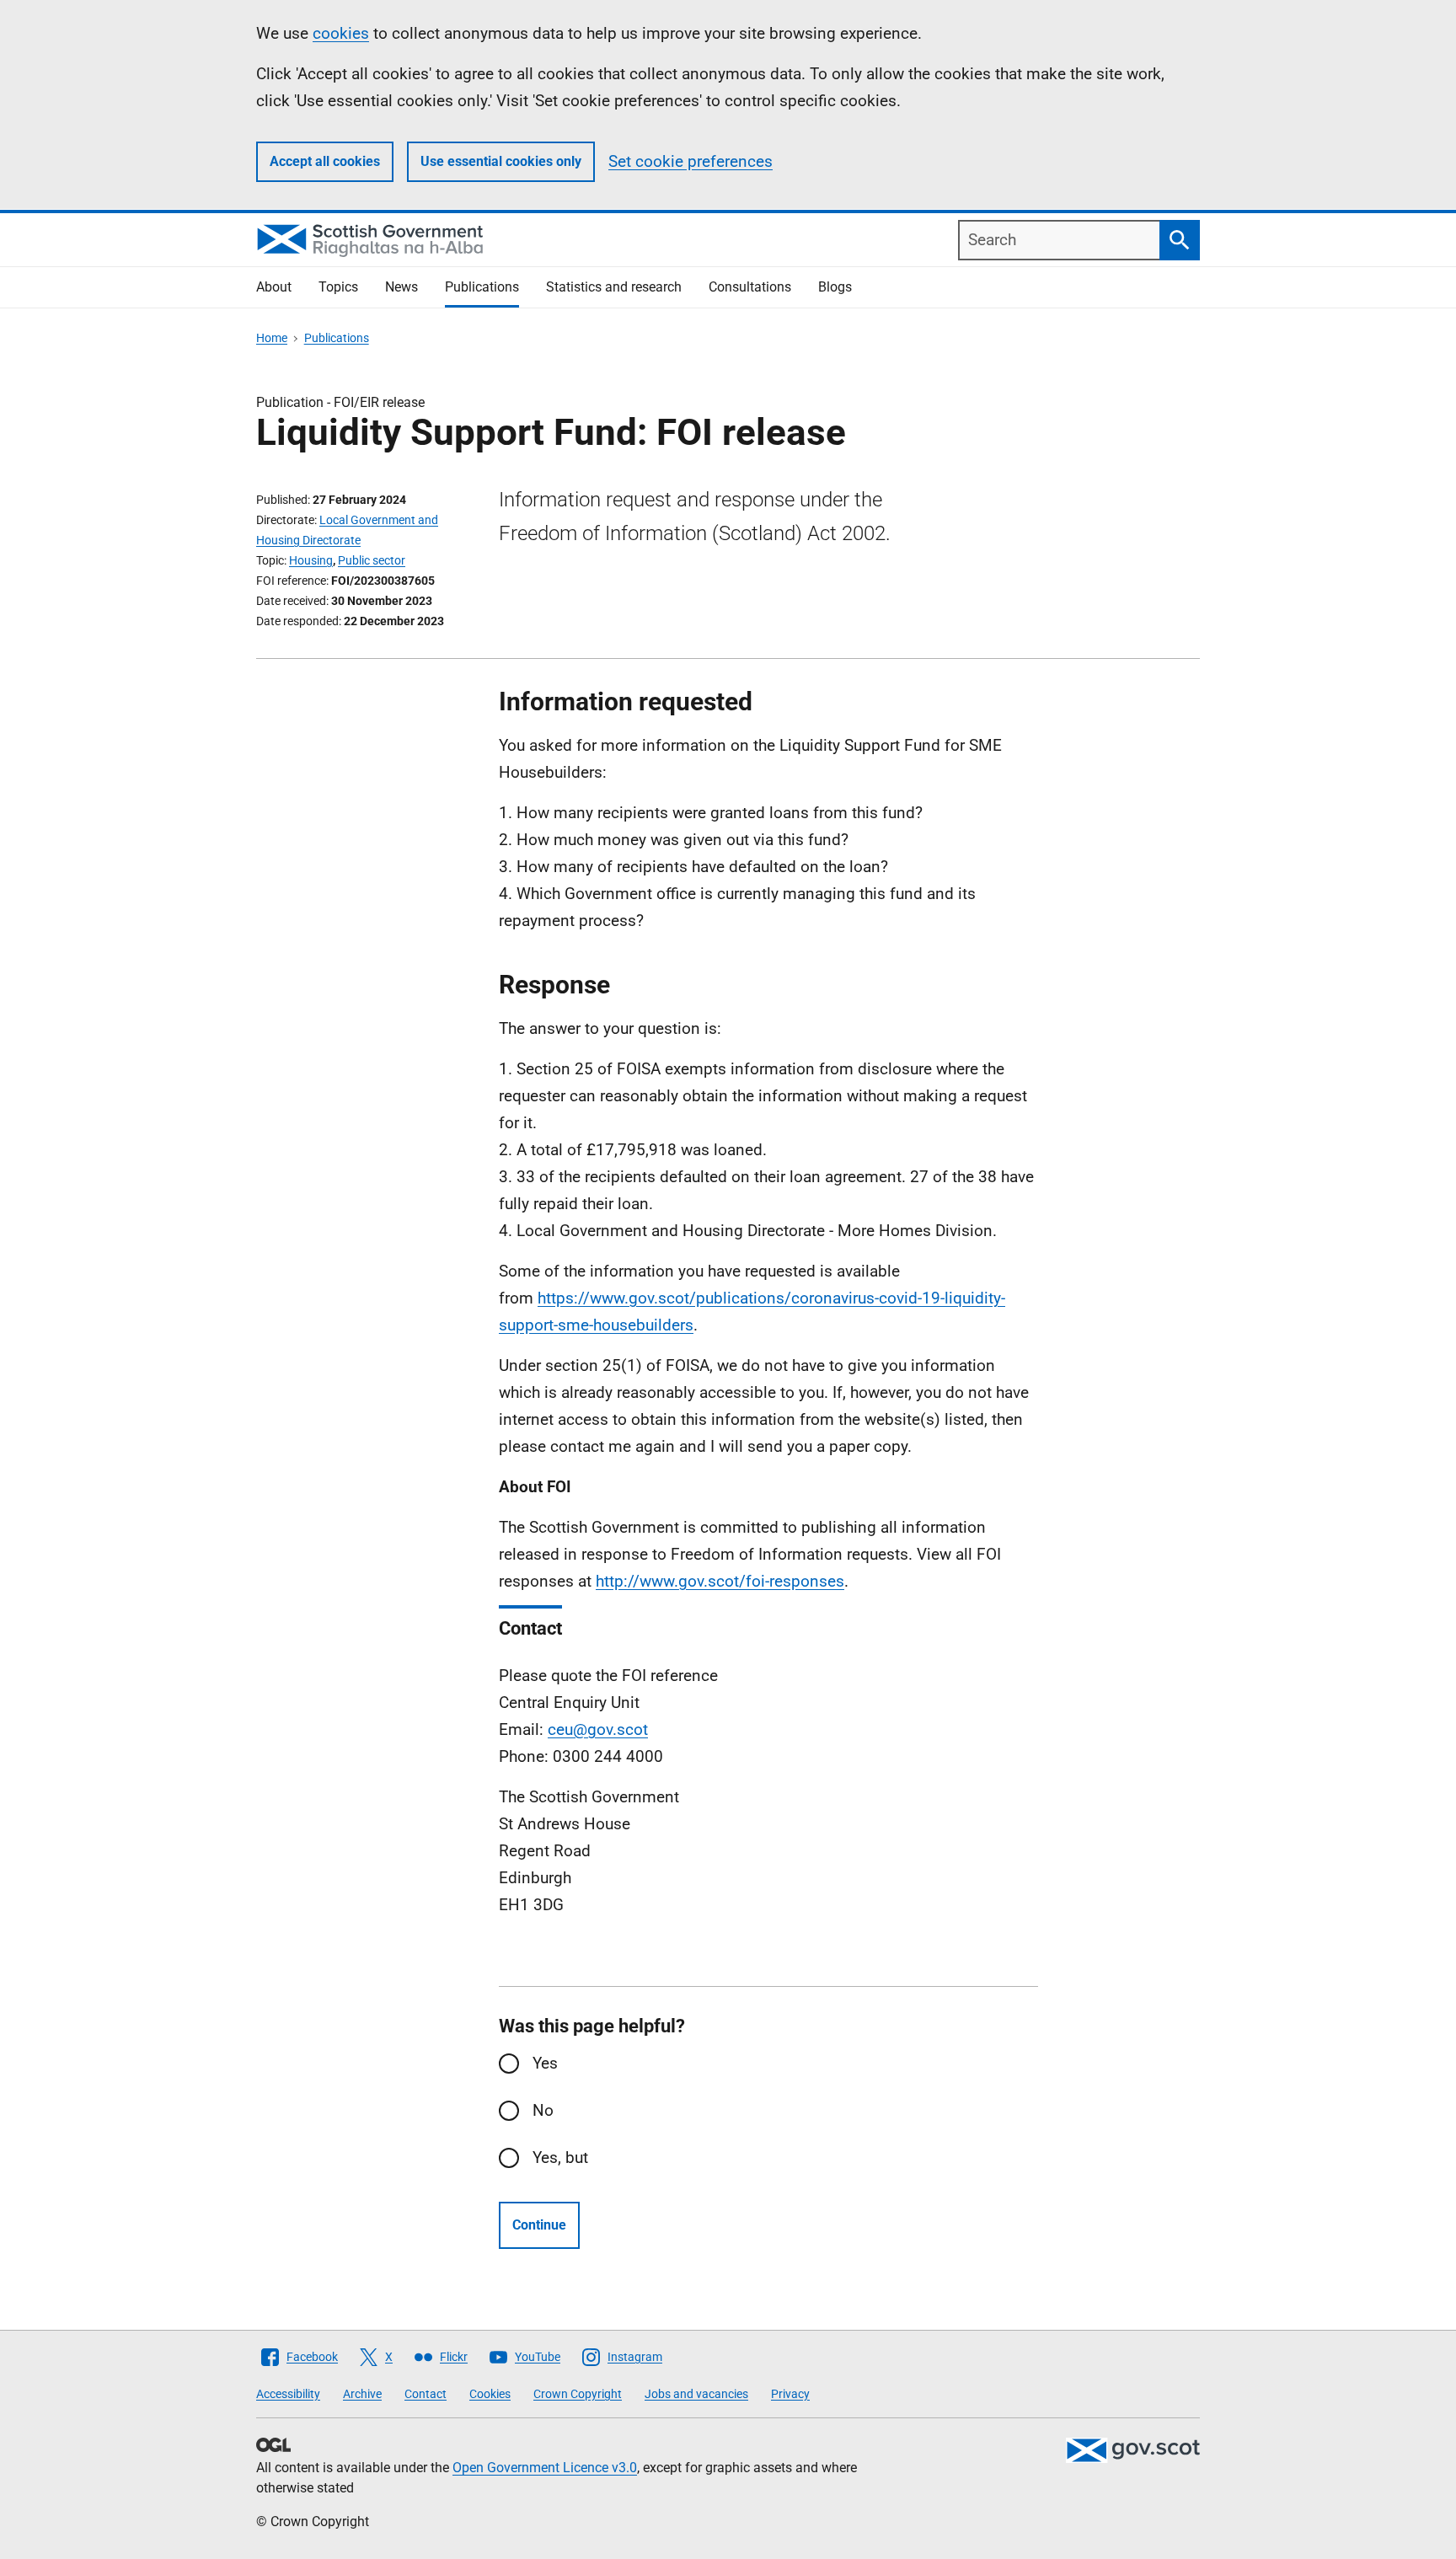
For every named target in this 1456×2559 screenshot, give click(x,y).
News (401, 287)
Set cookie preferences (691, 161)
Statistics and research (614, 287)
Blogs (835, 287)
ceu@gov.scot (598, 1729)
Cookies (490, 2394)
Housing (311, 560)
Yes (545, 2063)
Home (272, 338)
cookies (341, 33)
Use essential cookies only (501, 161)
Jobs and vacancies (696, 2394)
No (543, 2110)
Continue (539, 2225)
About (274, 287)
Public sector (372, 560)
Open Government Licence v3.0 (545, 2468)
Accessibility (288, 2394)
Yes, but (560, 2157)
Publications (482, 287)
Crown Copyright (578, 2394)
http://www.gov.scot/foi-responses (720, 1581)
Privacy (790, 2394)
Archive (362, 2394)
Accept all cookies (325, 161)
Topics (338, 287)
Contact (426, 2394)
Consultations (750, 287)
